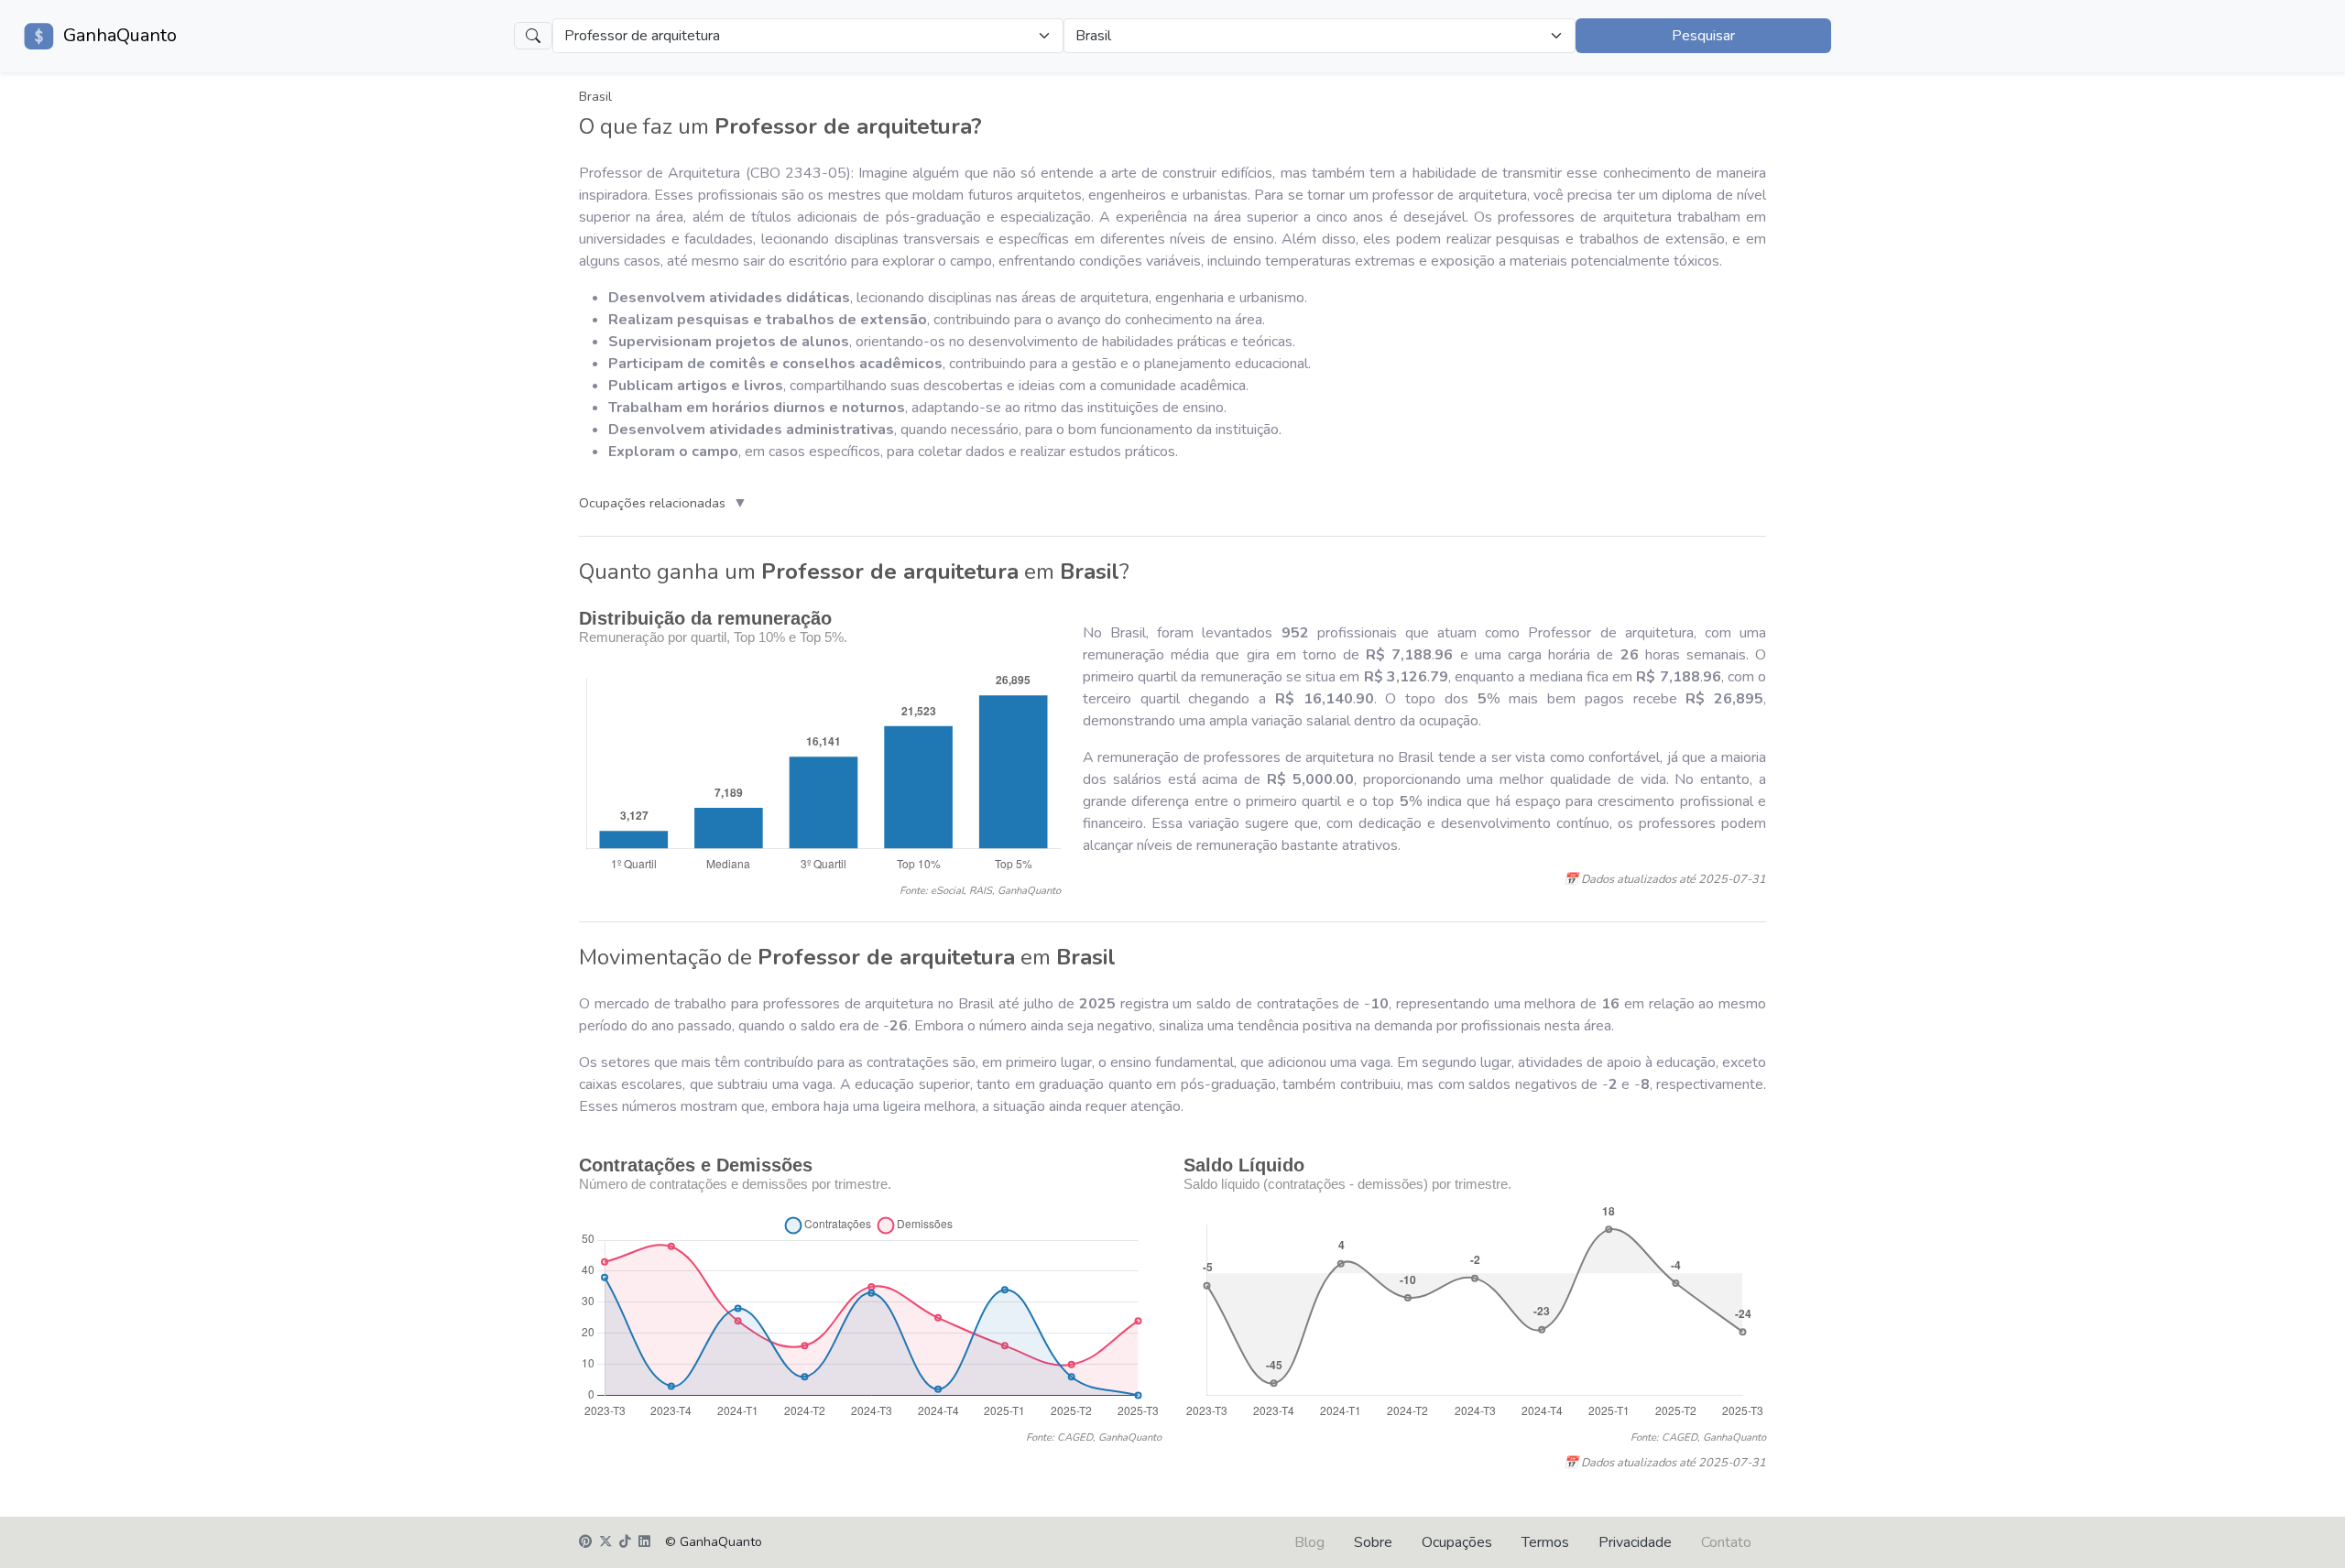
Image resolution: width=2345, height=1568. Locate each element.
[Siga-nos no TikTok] (625, 1542)
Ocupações (1457, 1542)
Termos (1545, 1542)
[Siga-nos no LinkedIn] (644, 1542)
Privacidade (1635, 1542)
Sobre (1373, 1542)
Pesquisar (1703, 36)
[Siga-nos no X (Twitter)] (605, 1542)
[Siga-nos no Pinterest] (585, 1542)
